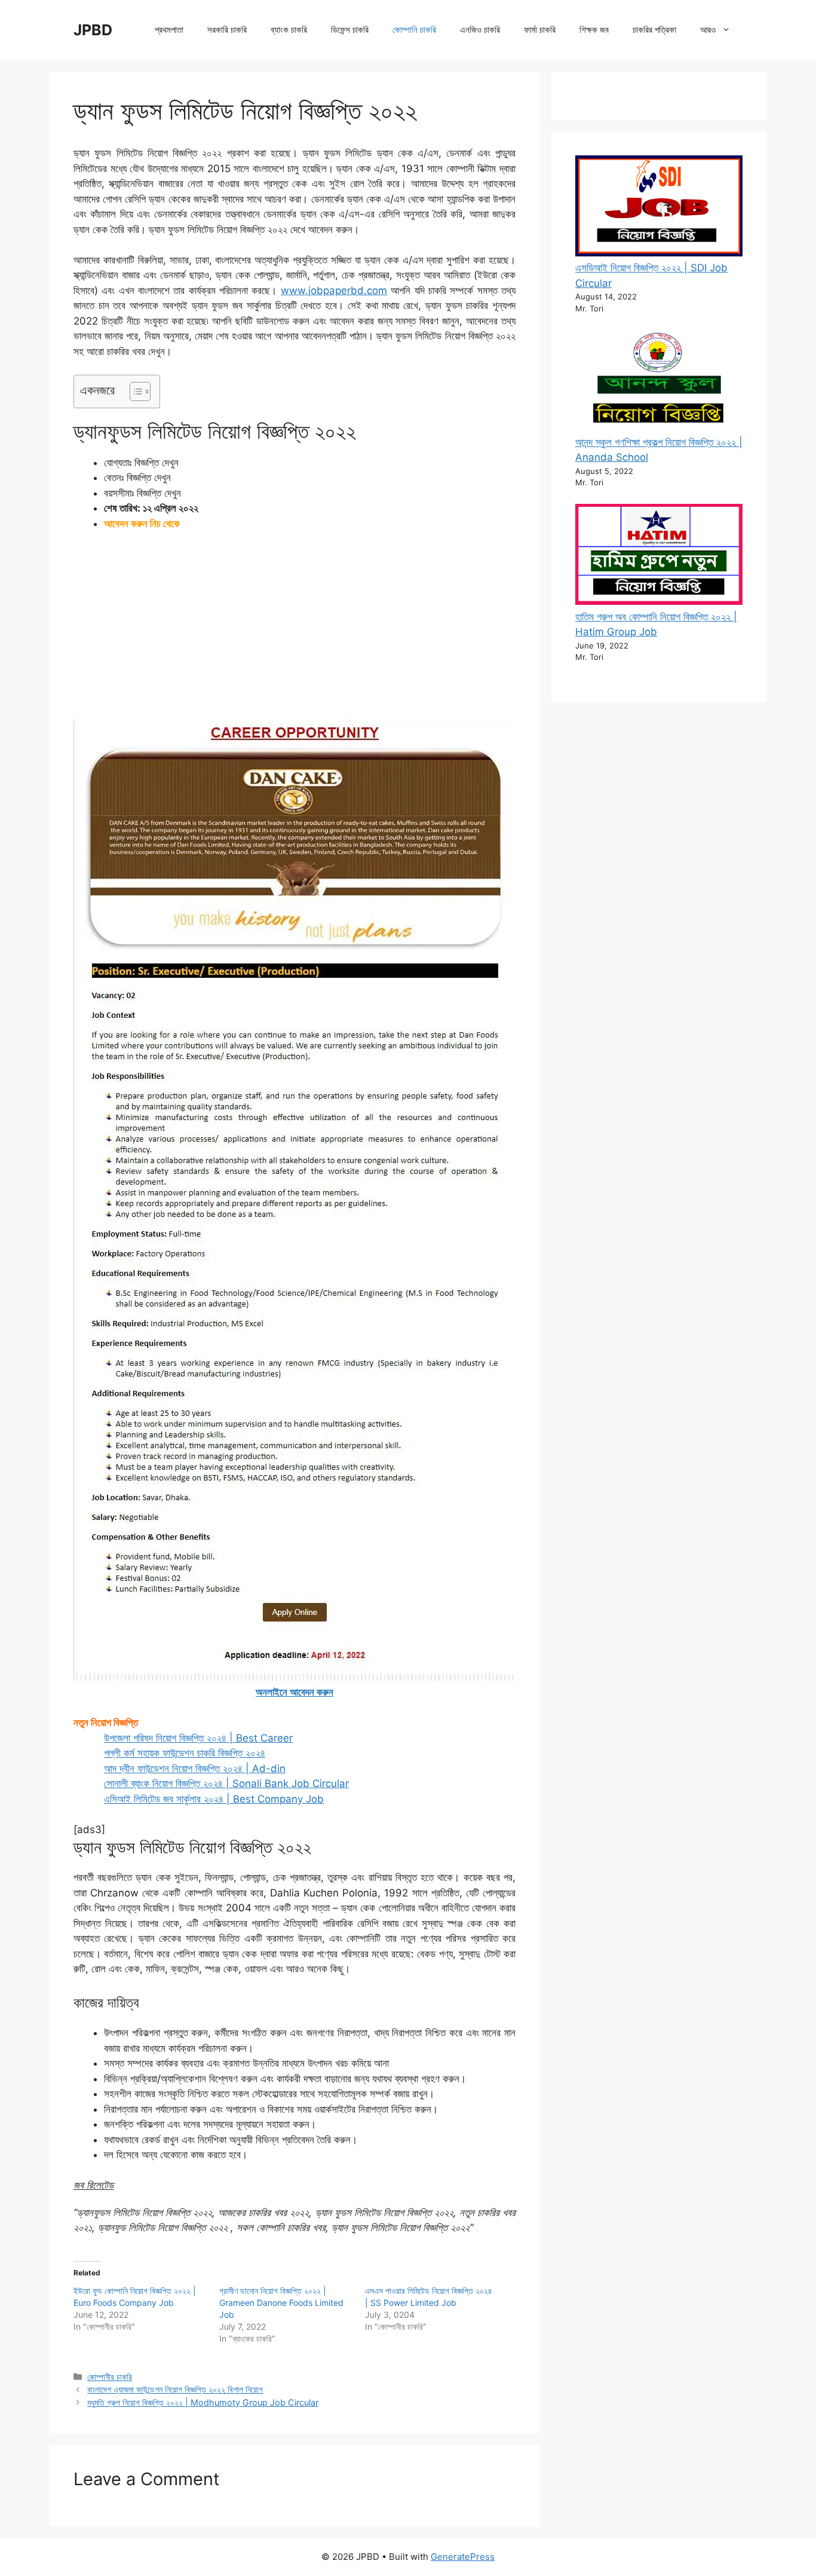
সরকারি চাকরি (227, 30)
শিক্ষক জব (594, 30)
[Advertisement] (295, 631)
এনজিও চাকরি (480, 30)
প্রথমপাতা (169, 30)
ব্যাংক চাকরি (289, 30)
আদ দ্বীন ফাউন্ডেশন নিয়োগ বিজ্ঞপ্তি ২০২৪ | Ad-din (195, 1769)
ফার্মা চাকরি (540, 30)
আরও (708, 30)
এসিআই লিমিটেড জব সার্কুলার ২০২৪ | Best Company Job (214, 1799)
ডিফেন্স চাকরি (350, 30)
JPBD (93, 30)
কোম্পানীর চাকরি (110, 2377)
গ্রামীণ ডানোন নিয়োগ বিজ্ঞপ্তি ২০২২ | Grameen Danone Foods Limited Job (281, 2303)
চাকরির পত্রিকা (654, 30)
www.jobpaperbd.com (334, 290)
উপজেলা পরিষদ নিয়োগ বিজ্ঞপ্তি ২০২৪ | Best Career (198, 1738)
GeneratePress (463, 2557)
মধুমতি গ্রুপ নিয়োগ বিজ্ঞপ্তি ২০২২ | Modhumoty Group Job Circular (203, 2402)
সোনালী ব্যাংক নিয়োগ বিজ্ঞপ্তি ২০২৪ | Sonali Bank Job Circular (226, 1783)
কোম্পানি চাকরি (414, 30)
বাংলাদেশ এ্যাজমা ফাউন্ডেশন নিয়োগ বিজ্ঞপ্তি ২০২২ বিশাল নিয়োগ (175, 2389)
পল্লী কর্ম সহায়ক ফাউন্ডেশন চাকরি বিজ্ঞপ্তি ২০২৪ (185, 1753)
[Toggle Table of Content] (134, 391)
